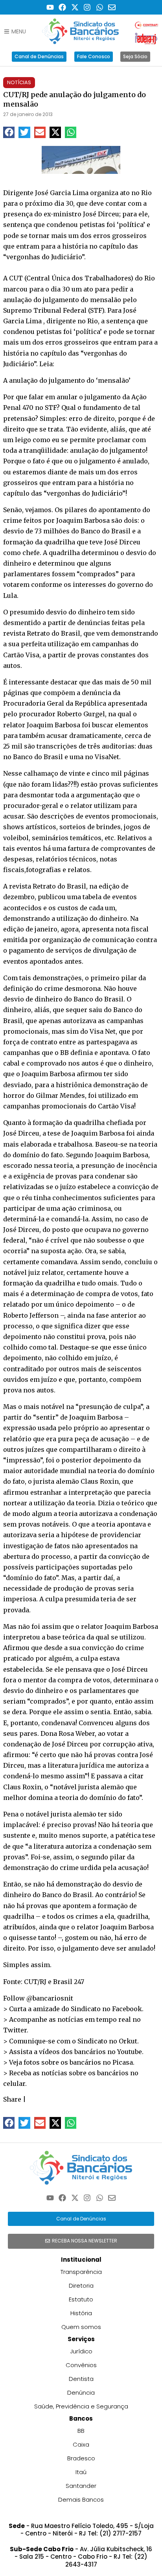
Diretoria (81, 2286)
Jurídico (81, 2351)
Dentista (81, 2379)
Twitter (15, 2030)
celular (14, 2084)
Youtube (130, 2052)
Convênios (81, 2365)
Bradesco (81, 2458)
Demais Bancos (81, 2499)
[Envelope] (112, 7)
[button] (9, 132)
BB (81, 2431)
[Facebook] (62, 7)
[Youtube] (50, 7)
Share (12, 2099)
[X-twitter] (75, 7)
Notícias (19, 82)
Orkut (128, 2041)
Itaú (81, 2472)
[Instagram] (87, 7)
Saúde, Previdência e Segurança (81, 2406)
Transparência (81, 2272)
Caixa (81, 2444)
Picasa (123, 2062)
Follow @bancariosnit (38, 1998)
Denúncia (81, 2393)
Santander (81, 2486)
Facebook (127, 2009)
